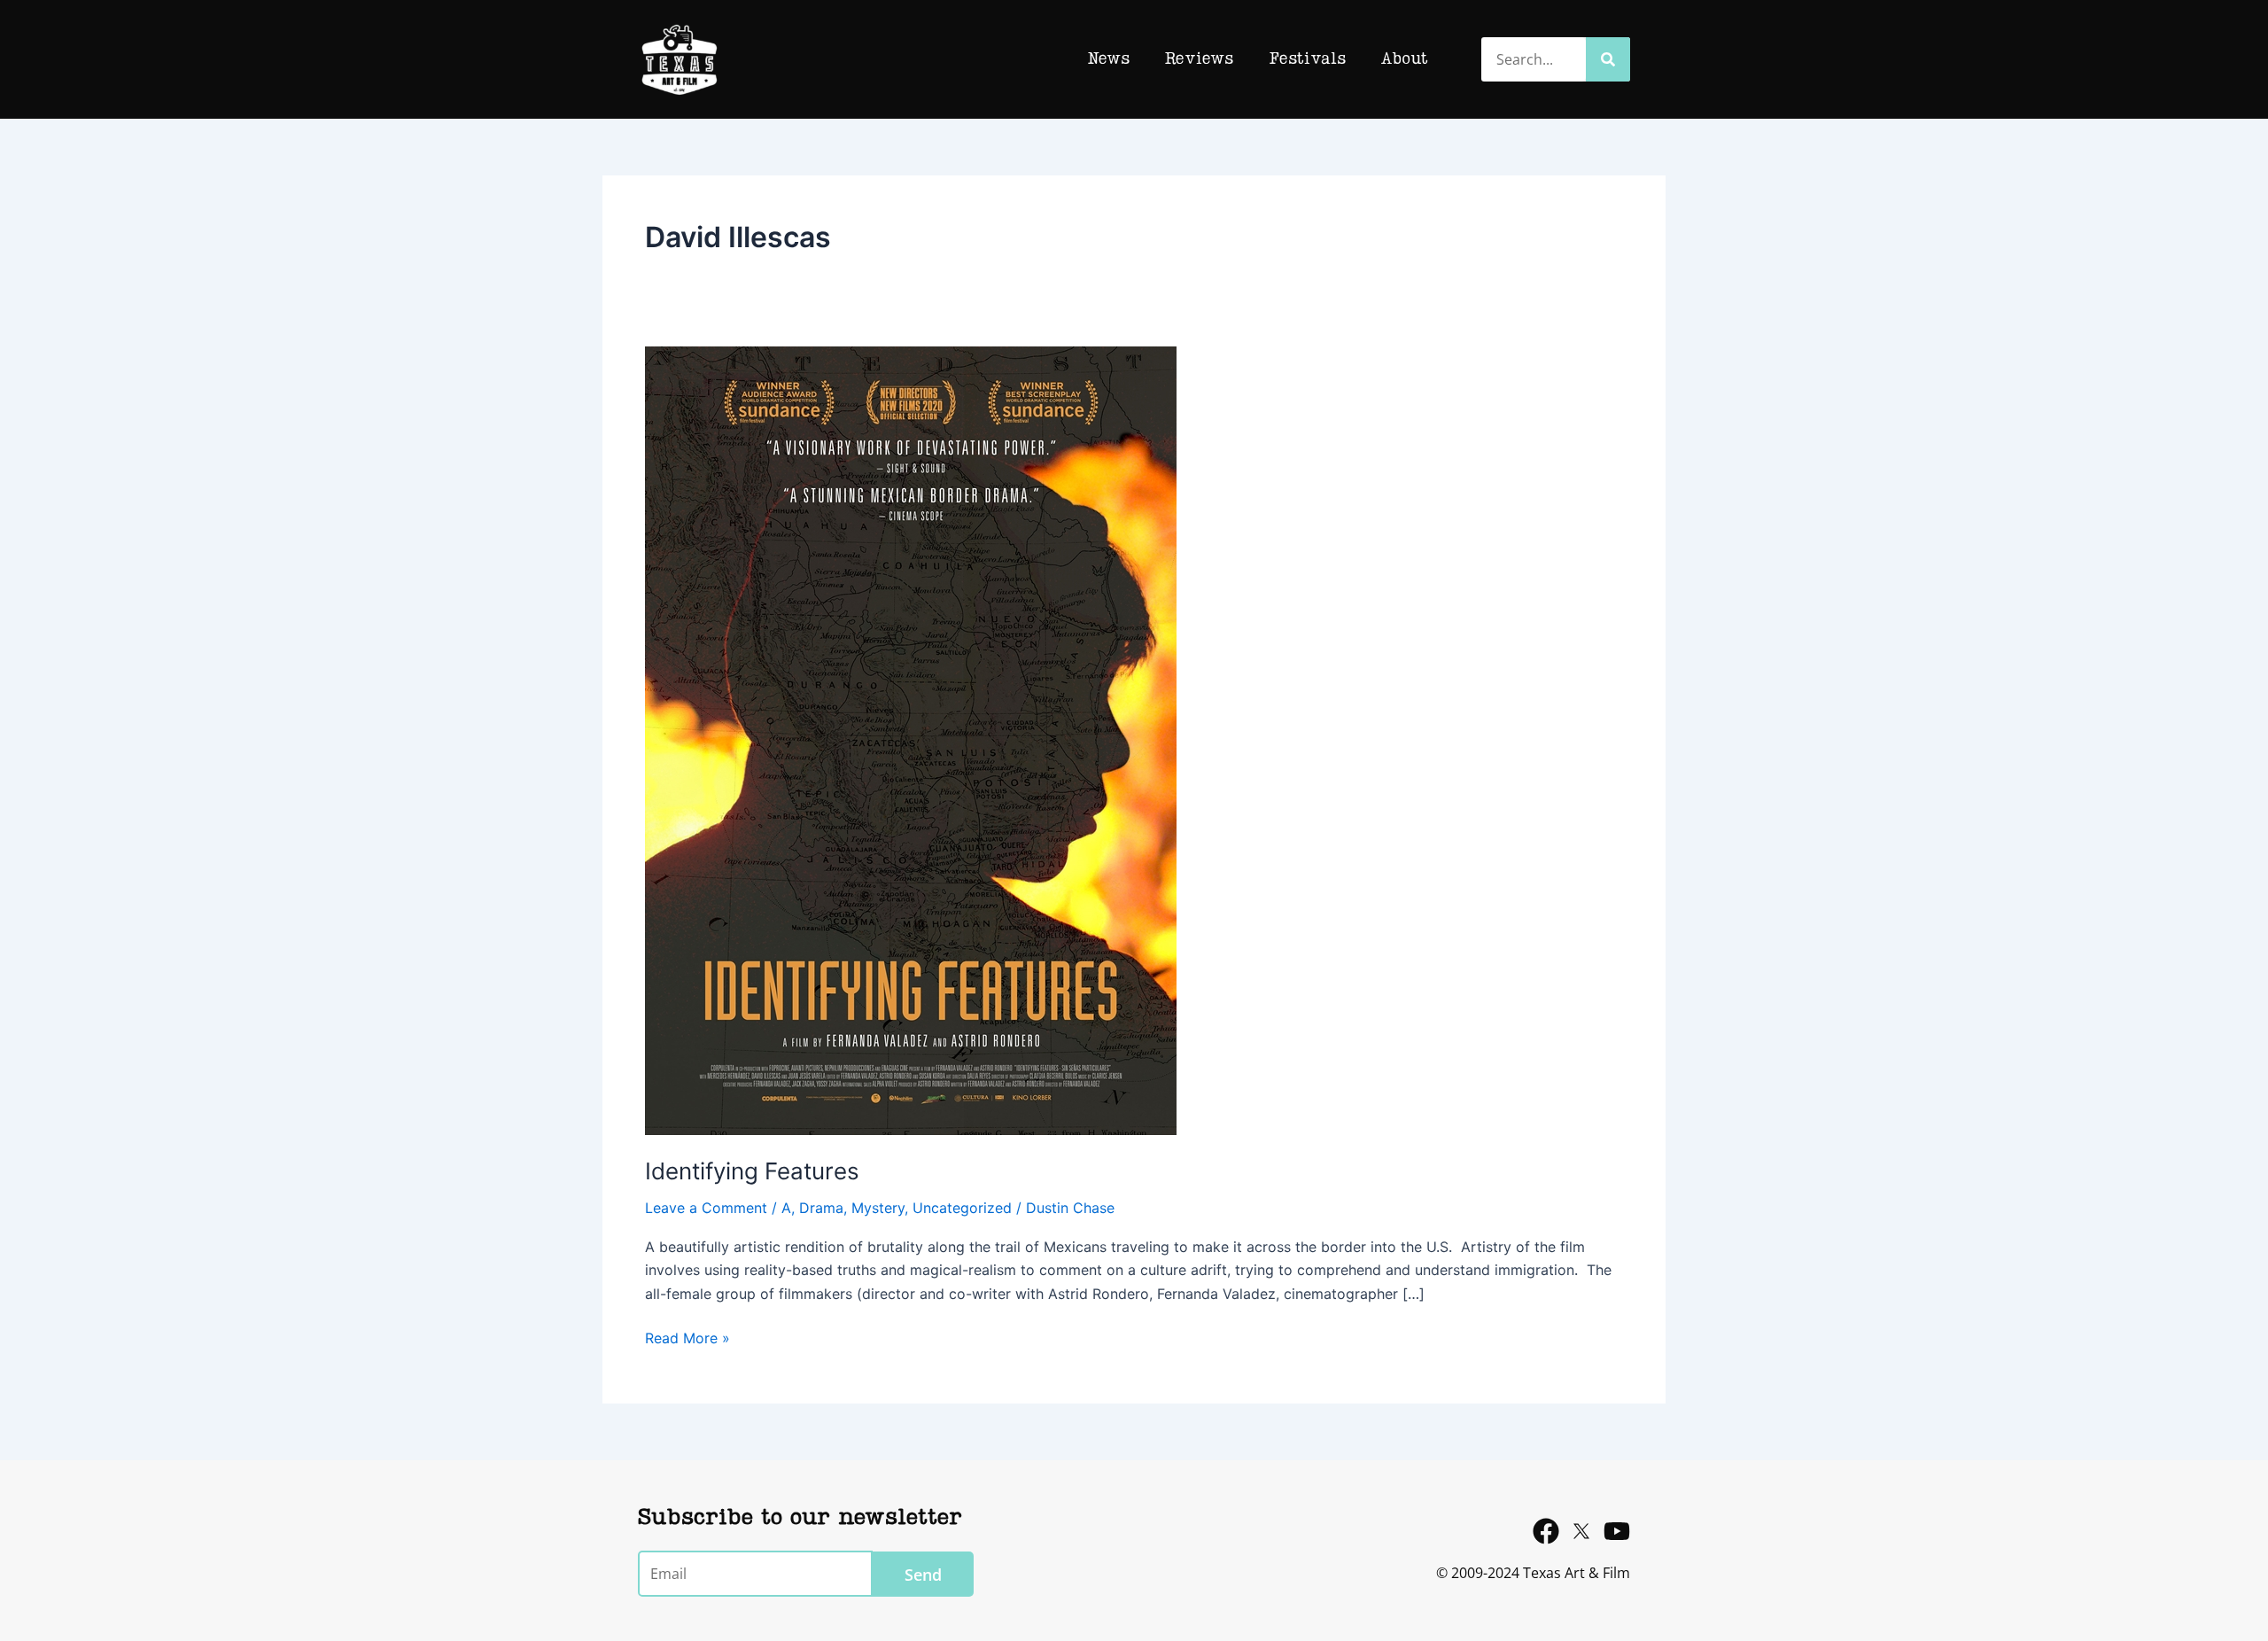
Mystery (878, 1208)
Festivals (1307, 59)
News (1108, 59)
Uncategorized (962, 1208)
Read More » (687, 1337)
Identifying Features (752, 1171)
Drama (821, 1208)
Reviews (1199, 59)
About (1405, 59)
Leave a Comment (706, 1208)
